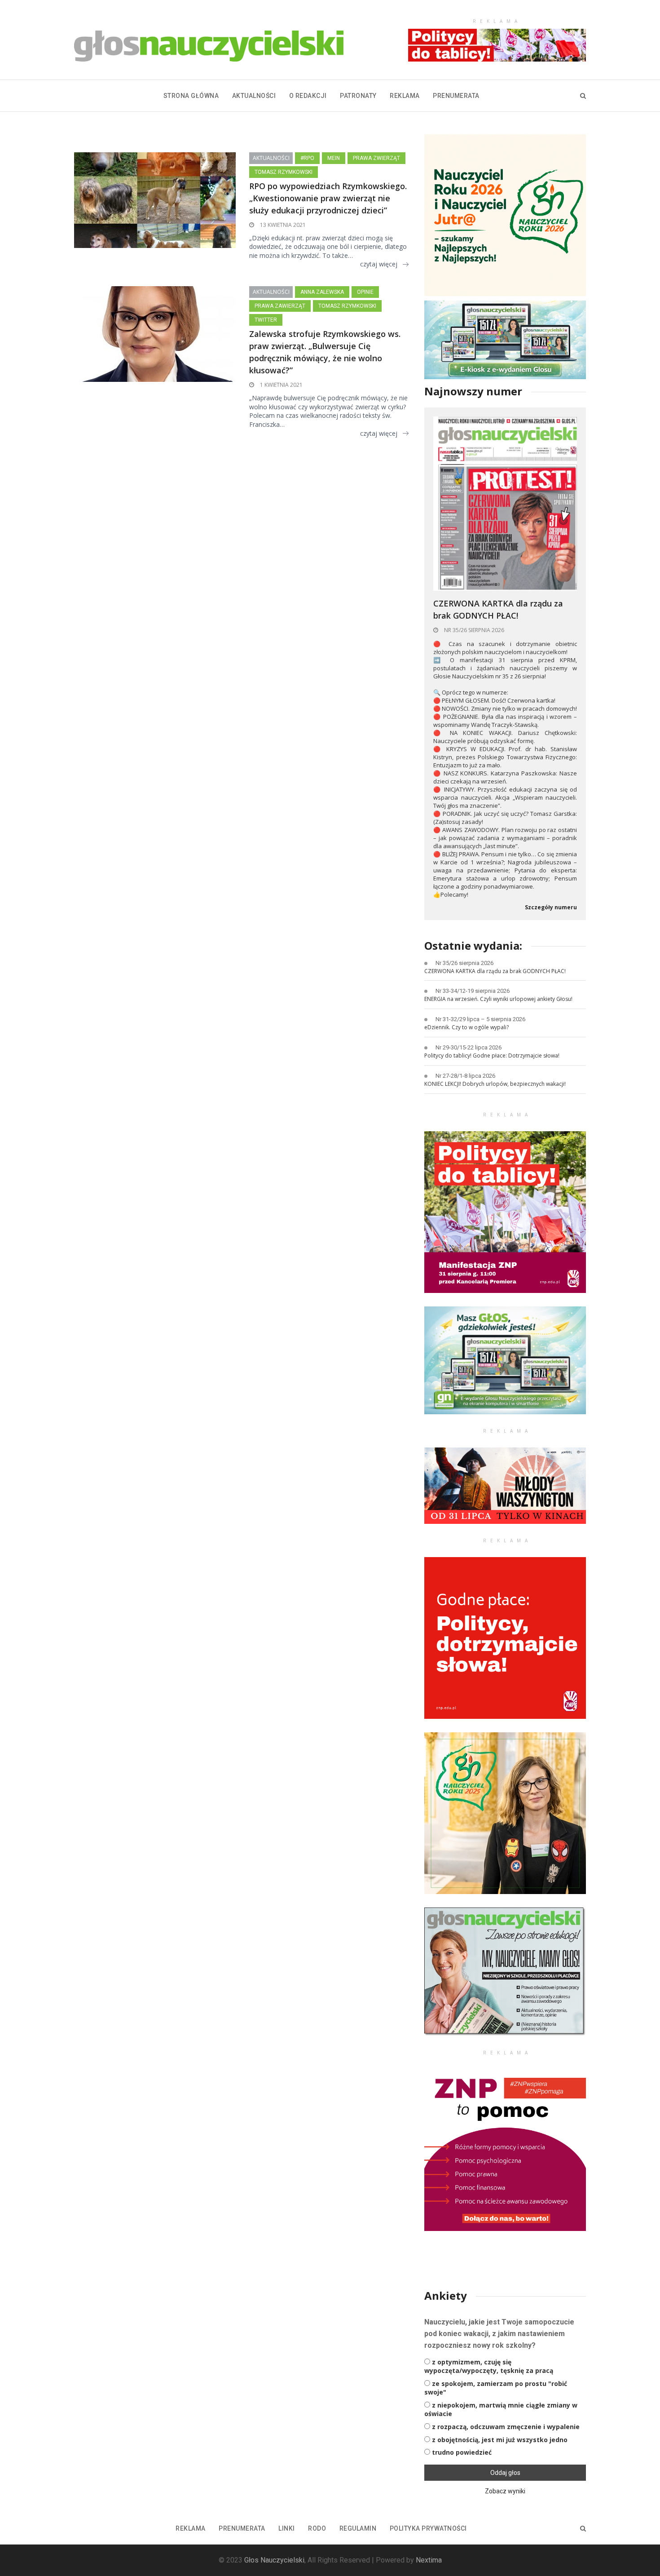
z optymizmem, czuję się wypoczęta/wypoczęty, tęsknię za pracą (489, 2366)
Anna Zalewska (322, 292)
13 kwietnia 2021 (282, 225)
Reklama (405, 96)
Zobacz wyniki (505, 2491)
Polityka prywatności (428, 2528)
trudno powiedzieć (462, 2452)
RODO (317, 2528)
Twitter (266, 320)
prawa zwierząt (376, 158)
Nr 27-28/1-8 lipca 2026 (465, 1076)
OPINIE (365, 292)
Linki (287, 2528)
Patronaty (358, 96)
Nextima (429, 2560)
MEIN (334, 158)
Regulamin (358, 2528)
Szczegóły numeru (551, 907)
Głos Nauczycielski (274, 2560)
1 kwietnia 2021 (281, 385)
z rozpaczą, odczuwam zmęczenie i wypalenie (506, 2427)
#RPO (307, 158)
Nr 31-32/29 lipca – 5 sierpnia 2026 (480, 1019)
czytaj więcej (379, 264)
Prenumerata (456, 96)
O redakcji (308, 96)
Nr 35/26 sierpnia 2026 (473, 630)
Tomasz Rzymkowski (284, 172)
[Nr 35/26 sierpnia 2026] (505, 503)
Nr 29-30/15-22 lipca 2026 (469, 1047)
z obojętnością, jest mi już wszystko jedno (500, 2440)
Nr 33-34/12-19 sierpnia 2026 (473, 991)
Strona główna (191, 96)
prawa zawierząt (280, 306)
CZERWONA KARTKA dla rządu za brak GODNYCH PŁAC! (498, 609)
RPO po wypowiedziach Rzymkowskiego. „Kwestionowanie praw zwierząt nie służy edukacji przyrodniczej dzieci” (328, 198)
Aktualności (254, 96)
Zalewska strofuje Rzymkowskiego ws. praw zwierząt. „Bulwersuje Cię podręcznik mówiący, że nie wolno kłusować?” (325, 352)
